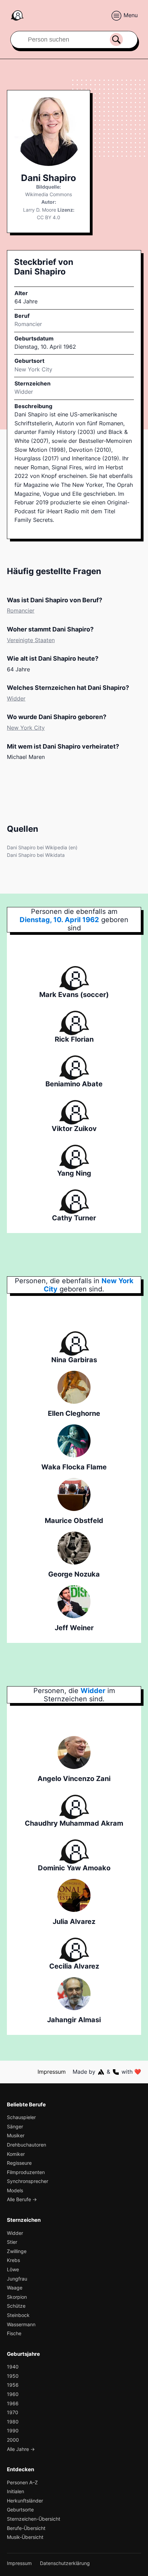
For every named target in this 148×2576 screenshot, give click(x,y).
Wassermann (21, 2324)
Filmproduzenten (26, 2172)
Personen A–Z (22, 2482)
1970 (13, 2412)
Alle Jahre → (21, 2449)
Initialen (15, 2491)
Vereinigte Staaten (31, 640)
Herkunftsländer (25, 2501)
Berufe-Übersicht (26, 2528)
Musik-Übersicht (25, 2537)
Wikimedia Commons (49, 194)
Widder (24, 392)
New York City (26, 728)
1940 (13, 2367)
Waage (15, 2288)
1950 (13, 2376)
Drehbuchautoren (27, 2145)
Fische (14, 2333)
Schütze (16, 2306)
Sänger (15, 2126)
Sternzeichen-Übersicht (34, 2519)
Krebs (13, 2260)
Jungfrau (17, 2279)
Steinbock (18, 2315)
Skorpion (17, 2297)
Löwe (13, 2269)
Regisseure (19, 2163)
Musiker (16, 2135)
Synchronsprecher (28, 2181)
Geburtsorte (20, 2510)
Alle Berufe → (22, 2199)
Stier (12, 2242)
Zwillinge (17, 2251)
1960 (13, 2394)
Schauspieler (21, 2117)
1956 (13, 2385)
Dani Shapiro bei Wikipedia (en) (42, 847)
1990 (13, 2431)
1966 (13, 2403)
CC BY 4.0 (49, 217)
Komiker (16, 2154)
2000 (13, 2440)
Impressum (52, 2072)
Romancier (28, 324)
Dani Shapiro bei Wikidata (36, 855)
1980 (13, 2422)
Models (15, 2190)
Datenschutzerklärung (65, 2563)
